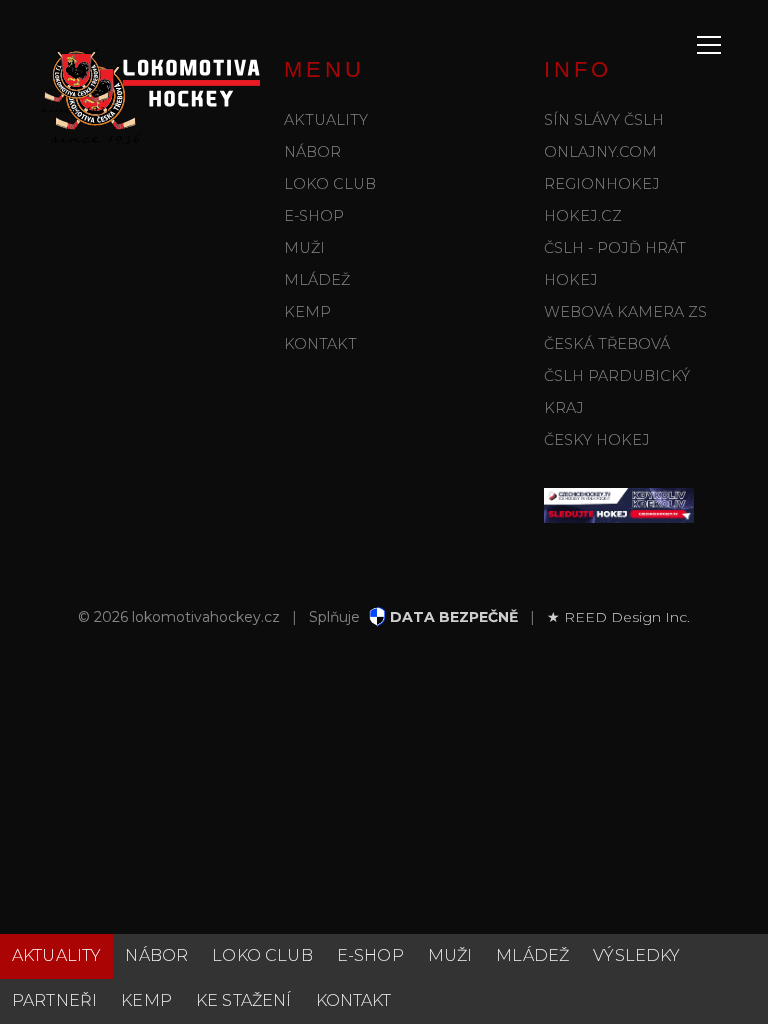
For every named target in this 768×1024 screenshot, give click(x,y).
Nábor (312, 152)
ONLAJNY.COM (600, 152)
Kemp (307, 312)
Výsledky (636, 955)
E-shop (314, 216)
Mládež (317, 280)
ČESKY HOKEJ (597, 440)
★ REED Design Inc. (618, 617)
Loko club (330, 184)
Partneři (54, 1000)
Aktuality (326, 120)
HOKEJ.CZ (583, 216)
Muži (304, 248)
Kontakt (320, 344)
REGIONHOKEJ (602, 184)
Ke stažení (244, 1000)
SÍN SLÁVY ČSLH (604, 120)
